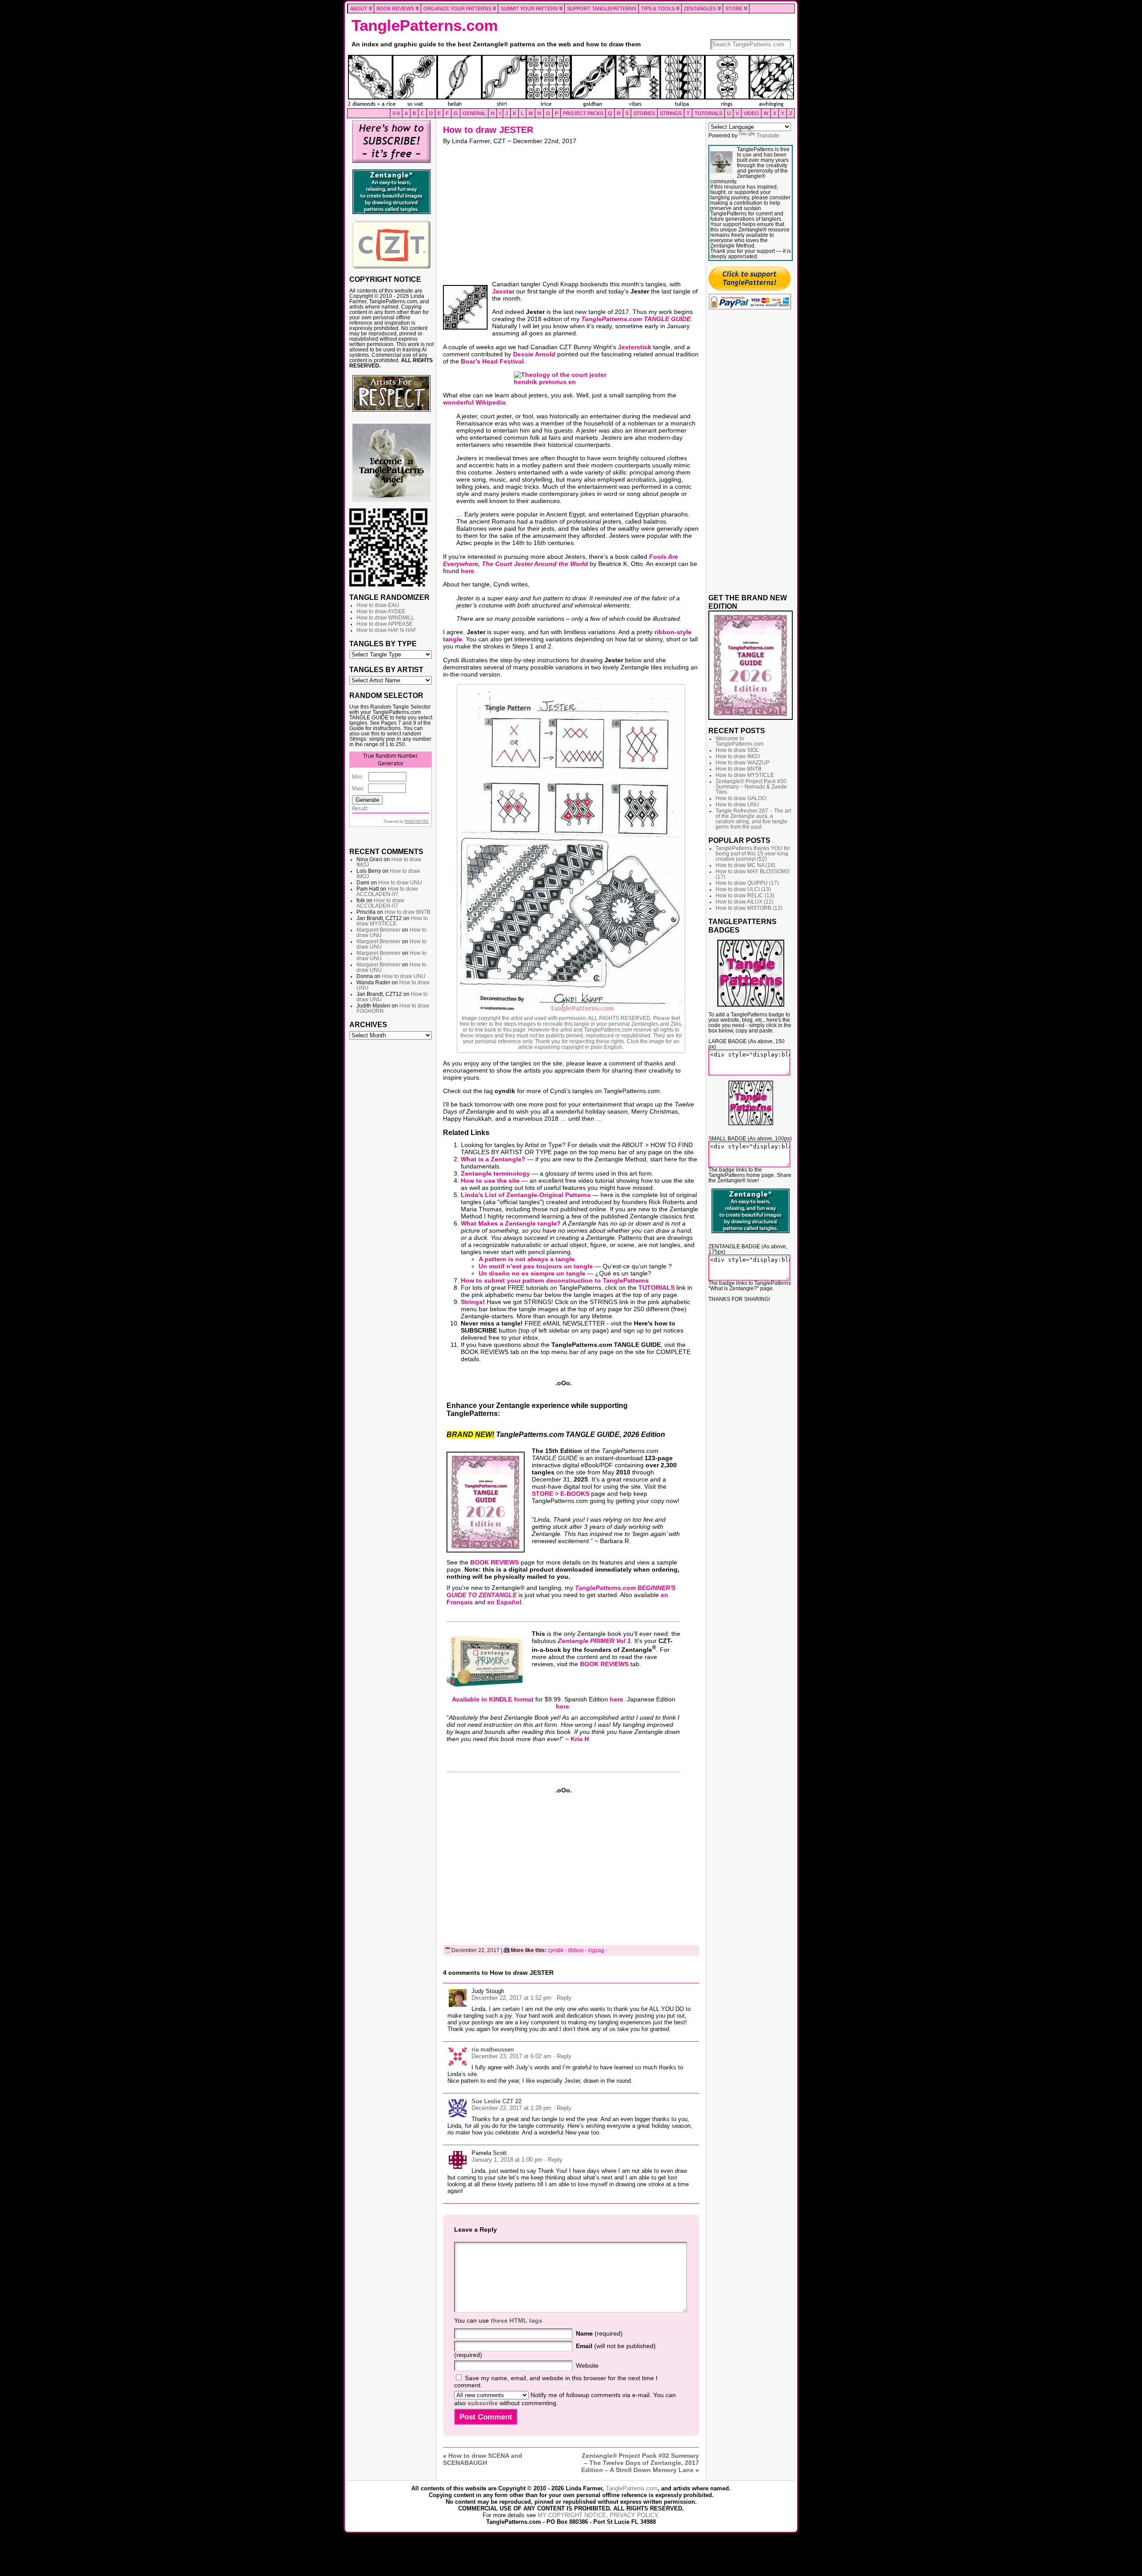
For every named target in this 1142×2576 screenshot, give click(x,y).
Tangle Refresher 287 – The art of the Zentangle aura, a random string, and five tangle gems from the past (753, 819)
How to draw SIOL (737, 750)
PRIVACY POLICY (634, 2515)
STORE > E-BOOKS (561, 1494)
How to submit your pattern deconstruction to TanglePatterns (555, 1280)
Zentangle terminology (495, 1173)
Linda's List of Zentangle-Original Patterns (526, 1195)
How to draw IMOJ (738, 756)
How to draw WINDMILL (385, 618)
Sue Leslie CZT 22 (497, 2101)
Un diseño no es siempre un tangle (532, 1273)
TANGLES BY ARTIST (386, 669)
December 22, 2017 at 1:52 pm (511, 1998)
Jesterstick (635, 347)
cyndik (556, 1950)
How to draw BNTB (408, 912)
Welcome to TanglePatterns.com (740, 741)
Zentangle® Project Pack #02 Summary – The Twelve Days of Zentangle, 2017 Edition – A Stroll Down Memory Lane (640, 2463)
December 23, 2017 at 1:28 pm (511, 2108)
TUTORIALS (656, 1288)
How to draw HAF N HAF (386, 630)
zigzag (596, 1950)
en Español (504, 1602)
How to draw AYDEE (381, 611)
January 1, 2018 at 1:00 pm (507, 2160)
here (468, 571)
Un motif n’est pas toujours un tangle (536, 1266)
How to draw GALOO (741, 798)
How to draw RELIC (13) (745, 896)
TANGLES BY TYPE (383, 644)
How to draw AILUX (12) (745, 902)
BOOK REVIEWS (494, 1562)
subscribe (483, 2403)
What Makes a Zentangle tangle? (511, 1223)
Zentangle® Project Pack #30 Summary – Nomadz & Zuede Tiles (751, 787)
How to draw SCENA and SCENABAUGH (483, 2459)
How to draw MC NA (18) (745, 865)
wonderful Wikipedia (474, 402)
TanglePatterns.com (425, 25)
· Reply (562, 1998)
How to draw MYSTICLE (392, 921)
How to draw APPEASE (385, 624)
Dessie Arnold (534, 354)
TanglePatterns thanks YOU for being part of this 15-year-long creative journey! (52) (753, 854)
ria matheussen (493, 2050)
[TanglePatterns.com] (571, 82)
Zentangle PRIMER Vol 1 (594, 1641)
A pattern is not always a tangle (527, 1259)
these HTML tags (517, 2320)
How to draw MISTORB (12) (749, 908)
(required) (599, 2333)
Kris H (580, 1739)
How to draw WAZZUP (743, 763)
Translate (768, 136)
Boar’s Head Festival (492, 361)
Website (587, 2365)
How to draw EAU (378, 605)
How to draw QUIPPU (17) (747, 883)
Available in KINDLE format (493, 1699)
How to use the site (490, 1181)
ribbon (576, 1950)
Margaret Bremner (379, 930)
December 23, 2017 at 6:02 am (511, 2056)
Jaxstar (503, 291)
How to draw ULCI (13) (743, 889)
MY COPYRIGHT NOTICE (572, 2515)
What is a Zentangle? (493, 1159)
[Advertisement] (391, 1180)
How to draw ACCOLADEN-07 (387, 892)
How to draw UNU (400, 883)
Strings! (473, 1302)
